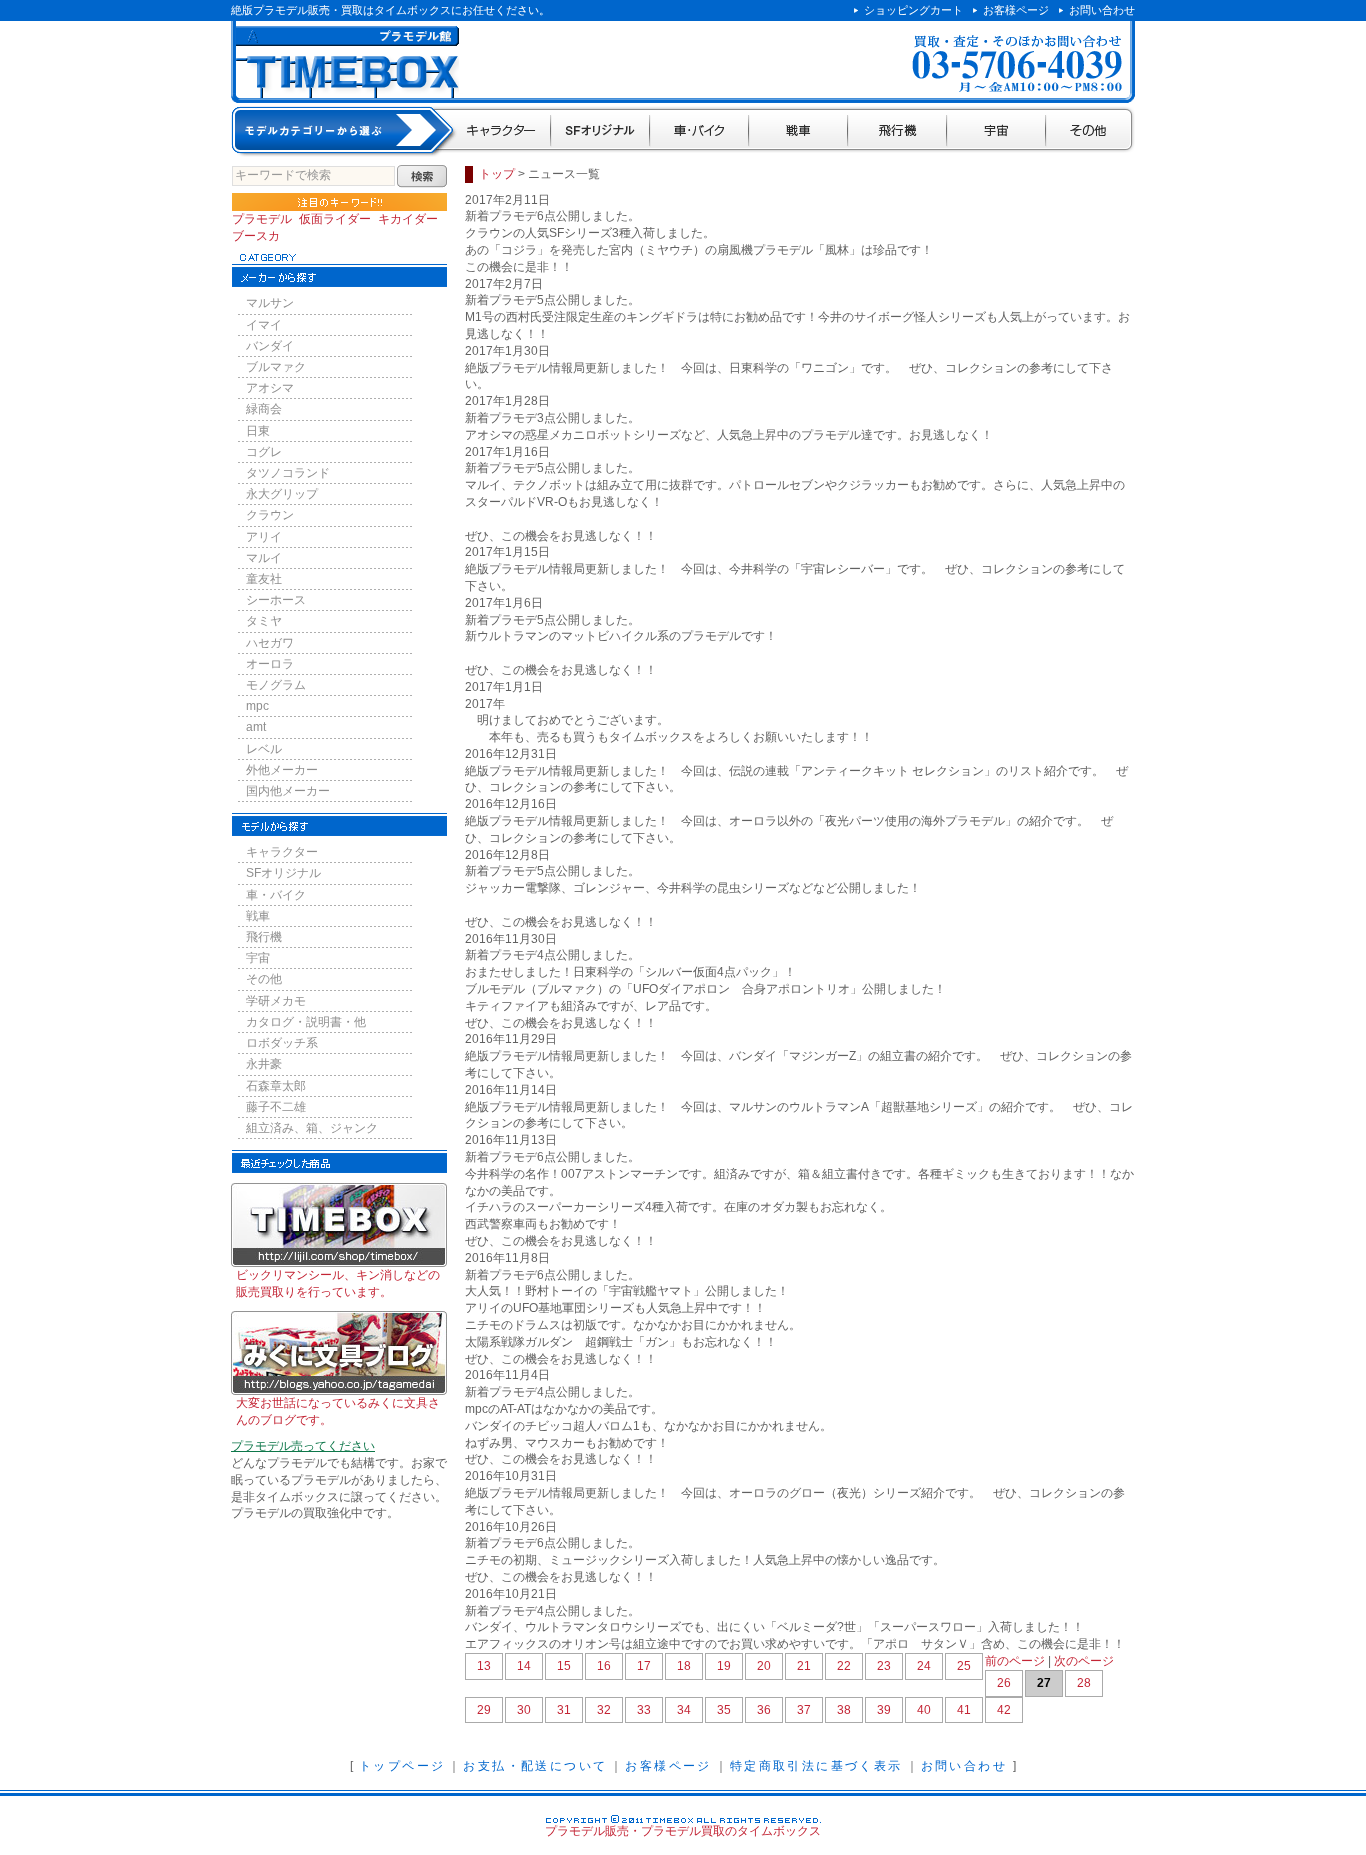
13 (484, 1666)
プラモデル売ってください (303, 1446)
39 (884, 1710)
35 (724, 1710)
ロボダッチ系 (282, 1043)
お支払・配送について (535, 1766)
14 (524, 1666)
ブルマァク (276, 367)
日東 (258, 431)
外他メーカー (282, 770)
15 (564, 1666)
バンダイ (270, 346)
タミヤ (264, 621)
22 (844, 1666)
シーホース (276, 600)
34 (684, 1710)
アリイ (264, 537)
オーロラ (270, 664)
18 (684, 1666)
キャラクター (502, 131)
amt (256, 727)
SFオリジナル (600, 131)
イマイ (264, 325)
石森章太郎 (276, 1086)
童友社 (264, 579)
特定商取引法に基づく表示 (816, 1766)
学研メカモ (276, 1001)
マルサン (270, 303)
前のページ (1015, 1661)
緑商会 (264, 409)
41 (964, 1710)
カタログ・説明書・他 (306, 1022)
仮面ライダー (335, 219)
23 (884, 1666)
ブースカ (256, 236)
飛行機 (897, 131)
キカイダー (408, 219)
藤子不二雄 (276, 1107)
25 (964, 1666)
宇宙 (996, 131)
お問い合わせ (1102, 10)
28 (1084, 1683)
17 (644, 1666)
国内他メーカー (288, 791)
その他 (1090, 131)
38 (844, 1710)
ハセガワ (270, 643)
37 (804, 1710)
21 (804, 1666)
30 (524, 1710)
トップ (497, 174)
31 (564, 1710)
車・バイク (699, 131)
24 (924, 1666)
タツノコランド (288, 473)
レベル (264, 749)
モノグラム (276, 685)
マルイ (264, 558)
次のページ (1084, 1661)
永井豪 (264, 1064)
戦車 (798, 131)
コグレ (264, 452)
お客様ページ (1016, 10)
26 (1004, 1683)
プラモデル (262, 219)
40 (924, 1710)
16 (604, 1666)
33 (644, 1710)
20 (764, 1666)
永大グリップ (282, 494)
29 (484, 1710)
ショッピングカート (913, 10)
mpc (257, 706)
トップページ (402, 1766)
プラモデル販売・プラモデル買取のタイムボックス (683, 1831)
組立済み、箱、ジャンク (312, 1128)
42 (1004, 1710)
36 (764, 1710)
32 (604, 1710)
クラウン (270, 515)
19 (724, 1666)
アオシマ (270, 388)
